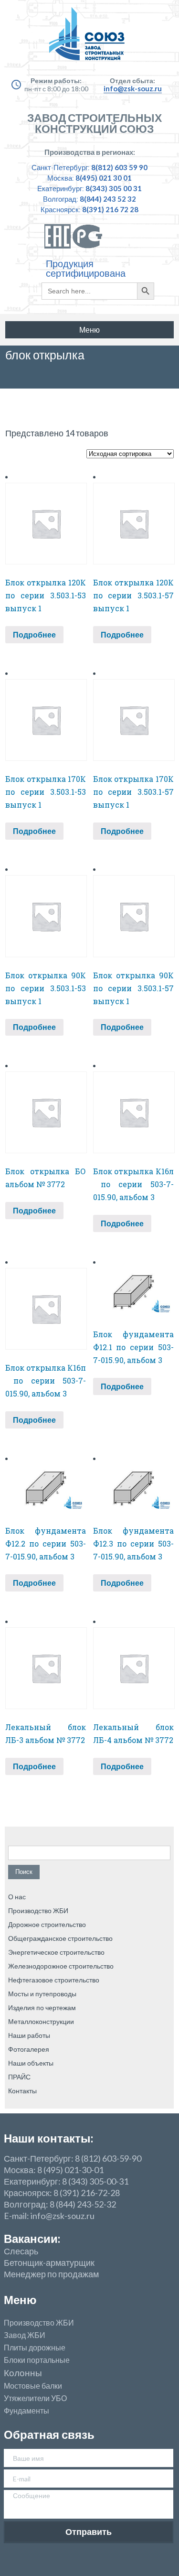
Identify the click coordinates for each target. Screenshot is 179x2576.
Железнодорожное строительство (61, 1966)
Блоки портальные (37, 2360)
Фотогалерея (29, 2049)
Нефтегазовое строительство (54, 1980)
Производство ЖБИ (38, 1910)
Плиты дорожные (35, 2348)
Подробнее (34, 634)
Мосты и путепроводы (42, 1994)
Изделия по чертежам (42, 2008)
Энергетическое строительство (56, 1952)
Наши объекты (31, 2063)
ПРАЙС (19, 2077)
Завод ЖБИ (25, 2335)
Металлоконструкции (41, 2021)
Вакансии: (32, 2238)
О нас (17, 1897)
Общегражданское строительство (60, 1938)
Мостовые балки (33, 2386)
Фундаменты (26, 2411)
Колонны (23, 2373)
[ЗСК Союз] (89, 38)
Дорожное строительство (47, 1924)
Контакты (22, 2091)
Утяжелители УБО (35, 2398)
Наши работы (29, 2035)
